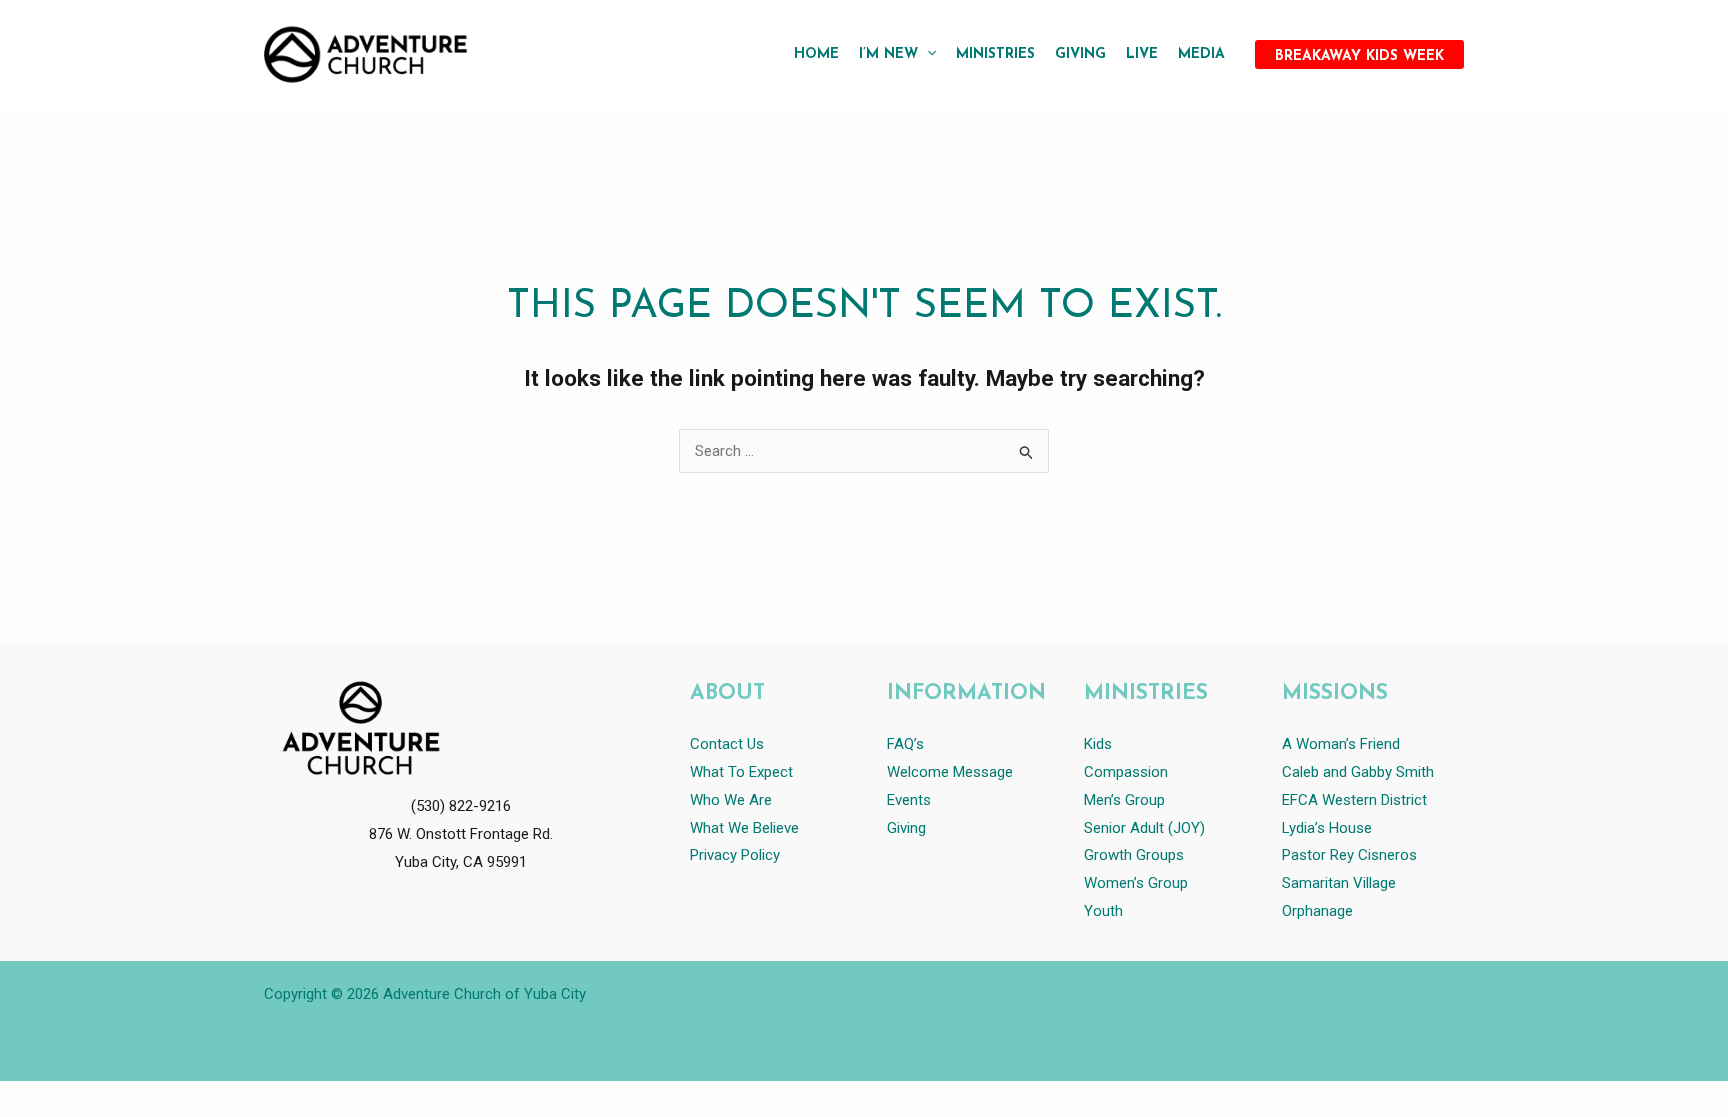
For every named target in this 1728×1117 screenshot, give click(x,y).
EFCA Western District (1354, 800)
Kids (1098, 744)
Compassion (1126, 772)
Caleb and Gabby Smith (1360, 772)
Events (909, 800)
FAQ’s (905, 744)
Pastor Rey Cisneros (1349, 855)
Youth (1103, 911)
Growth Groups (1134, 855)
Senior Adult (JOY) (1144, 828)
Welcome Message (950, 772)
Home (816, 54)
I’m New (888, 54)
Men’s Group (1124, 800)
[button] (927, 55)
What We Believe (744, 828)
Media (1201, 54)
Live (1142, 54)
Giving (1080, 54)
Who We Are (731, 800)
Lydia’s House (1327, 828)
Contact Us (727, 744)
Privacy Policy (735, 855)
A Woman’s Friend (1341, 744)
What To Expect (741, 772)
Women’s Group (1136, 883)
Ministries (995, 54)
